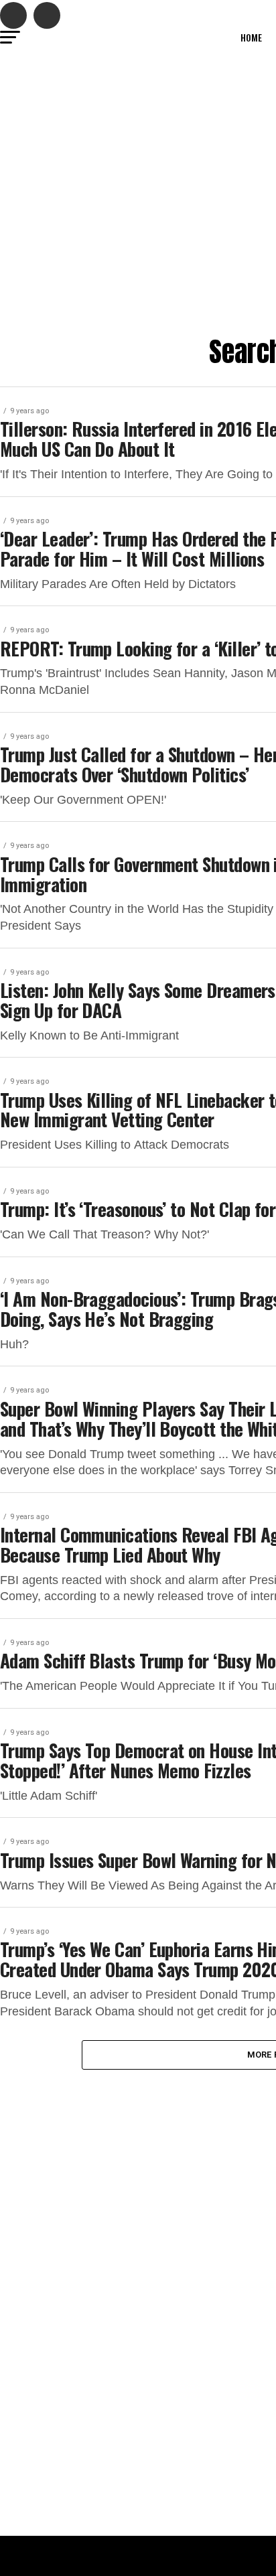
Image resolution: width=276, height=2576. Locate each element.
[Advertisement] (138, 192)
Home (251, 37)
